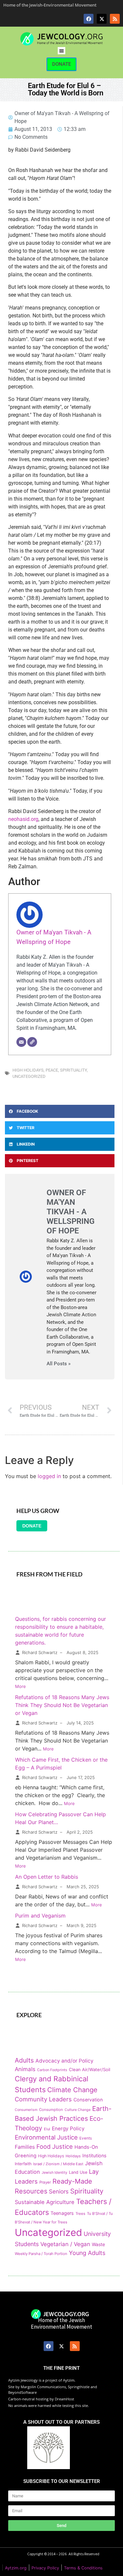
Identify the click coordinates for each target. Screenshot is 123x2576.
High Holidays (28, 1070)
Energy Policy (68, 2129)
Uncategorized (29, 1076)
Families (25, 2147)
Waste (98, 2244)
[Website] (32, 1042)
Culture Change (78, 2110)
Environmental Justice (46, 2137)
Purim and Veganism (40, 1916)
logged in (49, 1476)
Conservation (88, 2100)
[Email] (21, 1042)
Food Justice (55, 2146)
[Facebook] (89, 19)
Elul (47, 2129)
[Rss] (115, 19)
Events (86, 2138)
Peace (52, 1070)
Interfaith (23, 2164)
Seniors (59, 2191)
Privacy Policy (45, 2568)
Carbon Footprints (52, 2070)
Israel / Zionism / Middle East (58, 2164)
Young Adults (87, 2253)
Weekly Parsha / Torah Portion (41, 2254)
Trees (80, 2214)
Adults (24, 2060)
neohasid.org (23, 819)
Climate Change (72, 2090)
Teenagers (62, 2213)
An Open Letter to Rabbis (47, 1877)
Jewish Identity (54, 2172)
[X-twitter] (102, 19)
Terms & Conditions (83, 2568)
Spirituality (73, 1070)
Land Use (78, 2172)
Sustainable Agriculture (45, 2202)
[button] (61, 51)
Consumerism (26, 2110)
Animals (25, 2069)
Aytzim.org (16, 2568)
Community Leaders (43, 2099)
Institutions (94, 2155)
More (20, 1686)
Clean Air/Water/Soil (90, 2069)
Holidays (73, 2156)
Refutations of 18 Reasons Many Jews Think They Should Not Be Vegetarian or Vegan (62, 1705)
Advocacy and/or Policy (64, 2061)
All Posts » (59, 1364)
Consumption (51, 2110)
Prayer (45, 2182)
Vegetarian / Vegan (65, 2244)
